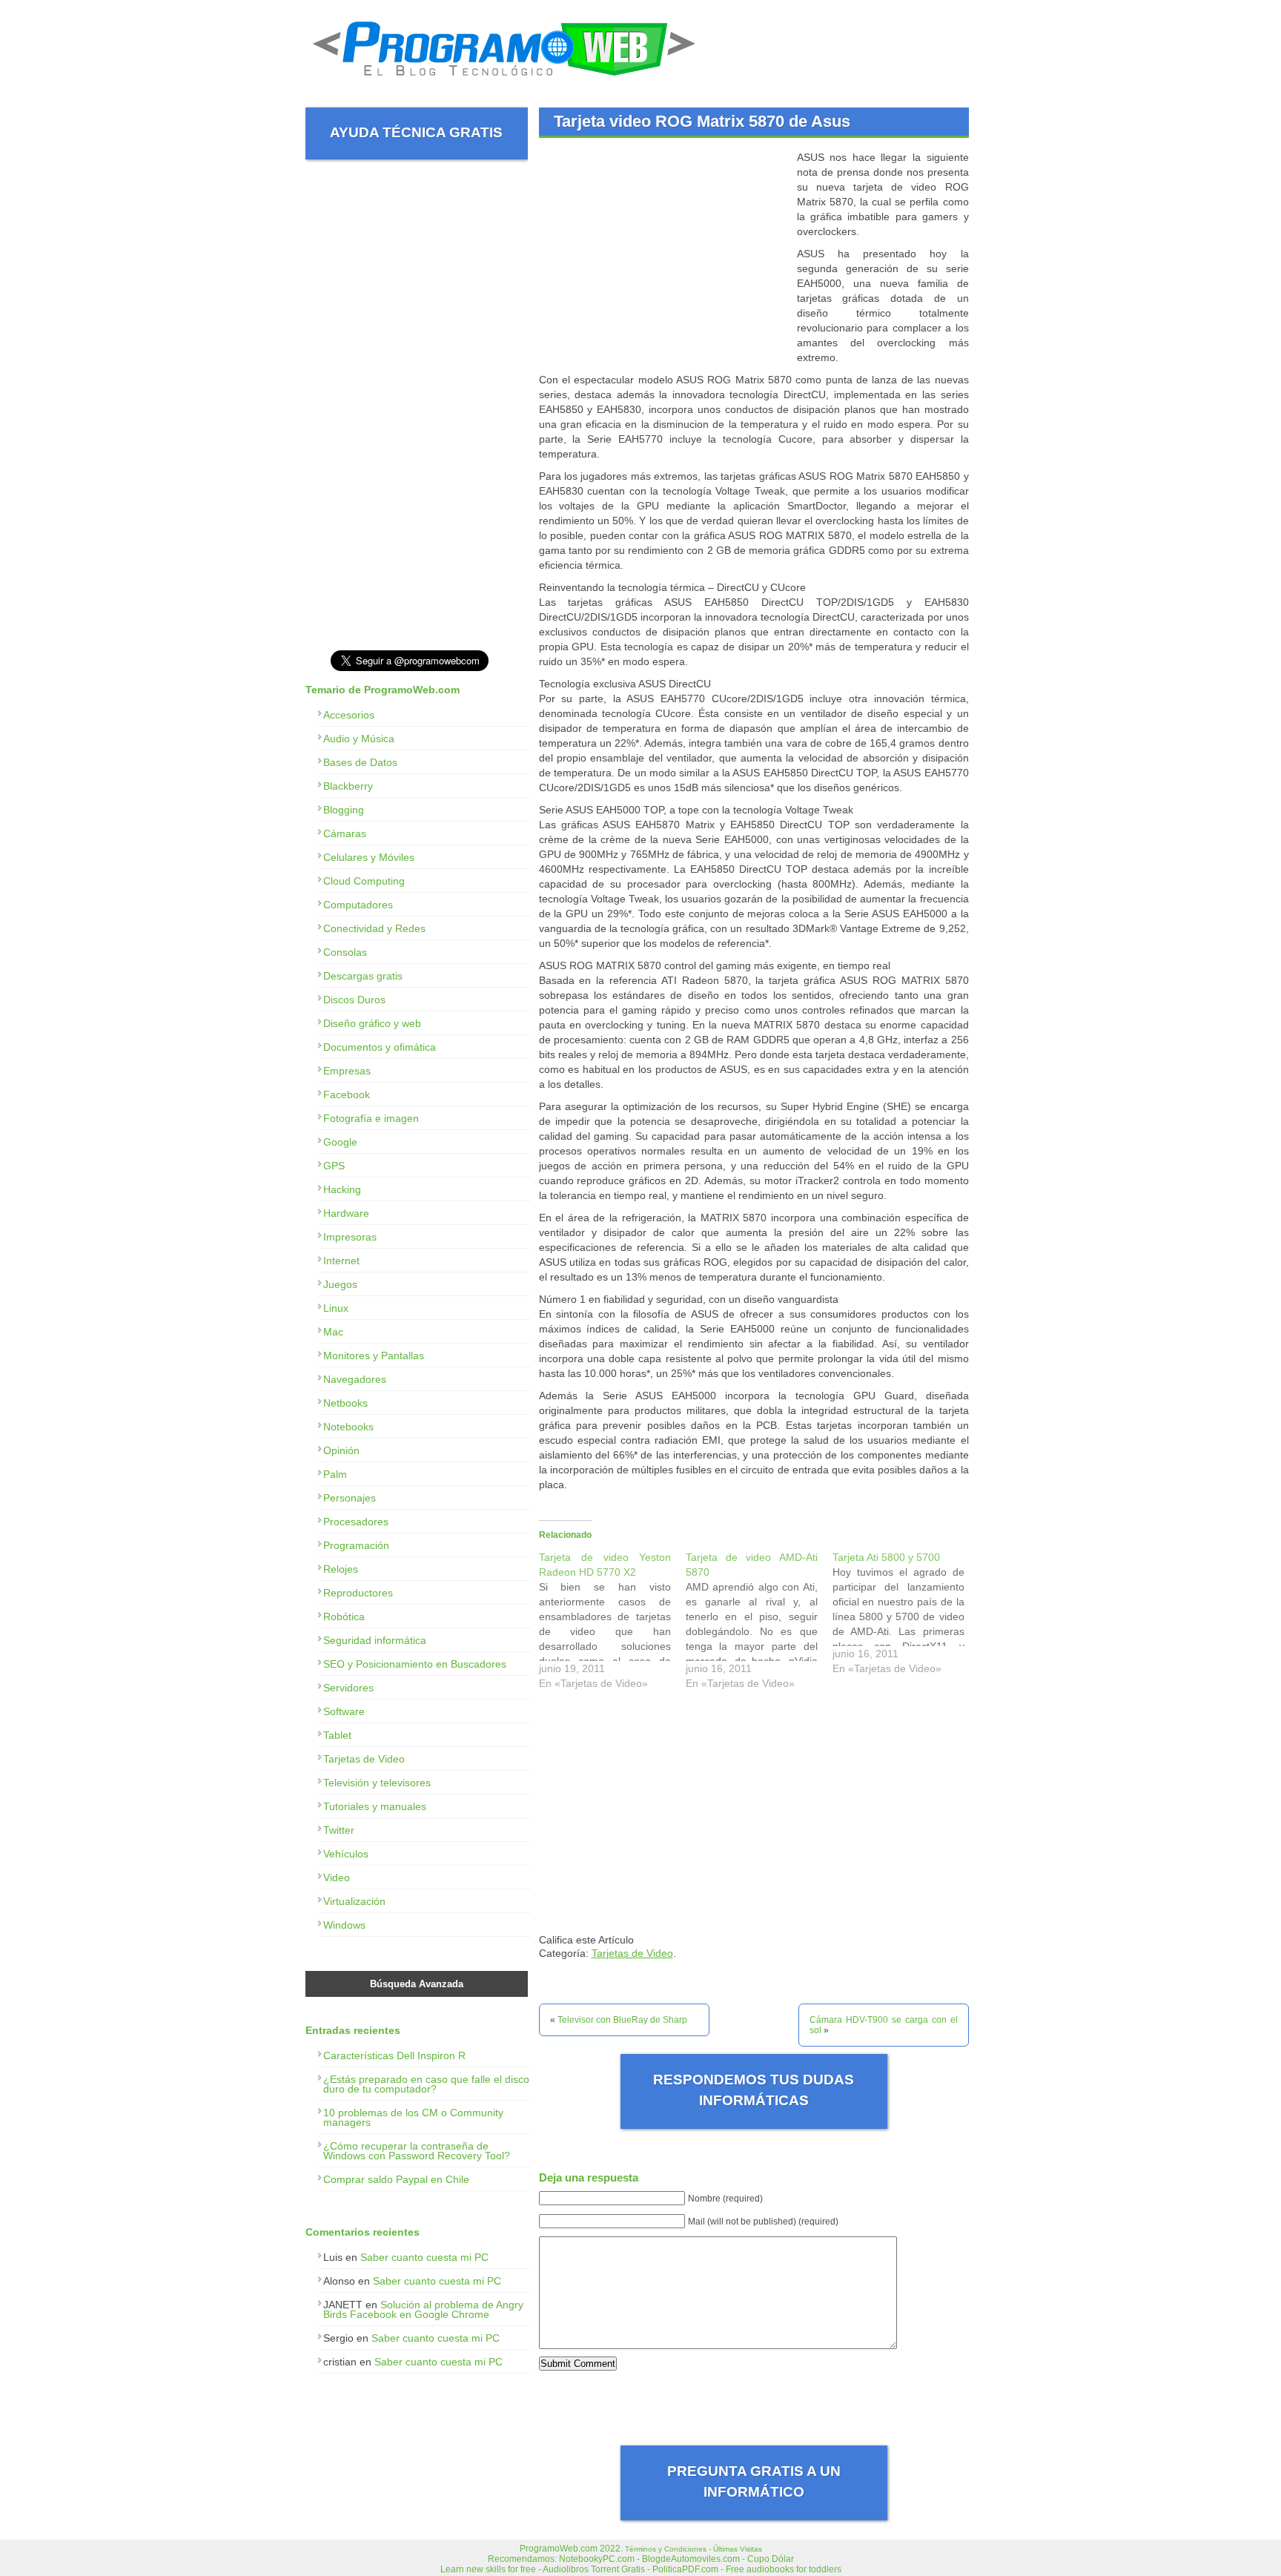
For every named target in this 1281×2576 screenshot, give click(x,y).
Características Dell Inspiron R (394, 2055)
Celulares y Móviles (369, 857)
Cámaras (345, 833)
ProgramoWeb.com (559, 2549)
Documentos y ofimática (380, 1047)
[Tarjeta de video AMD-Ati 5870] (759, 1624)
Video (337, 1877)
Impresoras (350, 1237)
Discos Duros (354, 1000)
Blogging (344, 810)
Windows (344, 1925)
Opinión (341, 1450)
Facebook (347, 1094)
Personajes (350, 1498)
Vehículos (346, 1854)
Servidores (348, 1688)
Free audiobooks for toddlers (784, 2569)
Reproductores (358, 1593)
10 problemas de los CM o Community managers (413, 2117)
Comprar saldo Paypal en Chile (396, 2179)
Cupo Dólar (771, 2559)
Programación (356, 1545)
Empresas (347, 1071)
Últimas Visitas (738, 2549)
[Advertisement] (663, 254)
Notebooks (348, 1427)
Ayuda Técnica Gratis (416, 132)
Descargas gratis (363, 976)
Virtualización (354, 1901)
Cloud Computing (364, 881)
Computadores (358, 905)
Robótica (344, 1616)
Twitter (339, 1830)
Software (344, 1711)
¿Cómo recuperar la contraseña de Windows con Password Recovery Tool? (417, 2151)
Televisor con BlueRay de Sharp (622, 2020)
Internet (341, 1261)
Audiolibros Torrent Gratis (594, 2569)
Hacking (342, 1189)
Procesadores (356, 1522)
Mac (333, 1332)
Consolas (345, 952)
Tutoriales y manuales (375, 1806)
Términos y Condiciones (666, 2549)
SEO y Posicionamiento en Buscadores (415, 1664)
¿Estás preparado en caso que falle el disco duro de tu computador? (426, 2084)
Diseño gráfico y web (372, 1023)
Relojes (341, 1569)
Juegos (340, 1284)
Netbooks (345, 1403)
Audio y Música (359, 739)
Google (340, 1142)
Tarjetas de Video (632, 1953)
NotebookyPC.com (597, 2559)
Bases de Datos (360, 762)
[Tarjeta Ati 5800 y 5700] (906, 1616)
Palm (335, 1474)
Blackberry (348, 786)
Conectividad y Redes (374, 928)
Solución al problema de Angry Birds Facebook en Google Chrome (423, 2309)
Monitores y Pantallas (374, 1355)
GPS (334, 1166)
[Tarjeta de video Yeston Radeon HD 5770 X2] (612, 1624)
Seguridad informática (375, 1640)
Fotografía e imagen (371, 1118)
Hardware (346, 1213)
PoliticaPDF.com (685, 2569)
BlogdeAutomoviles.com (691, 2559)
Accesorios (349, 715)
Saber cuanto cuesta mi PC (424, 2257)
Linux (336, 1308)
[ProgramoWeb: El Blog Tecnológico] (504, 82)
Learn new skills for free (488, 2569)
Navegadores (355, 1379)
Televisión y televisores (377, 1783)
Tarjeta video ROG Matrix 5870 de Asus (702, 121)
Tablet (337, 1735)
